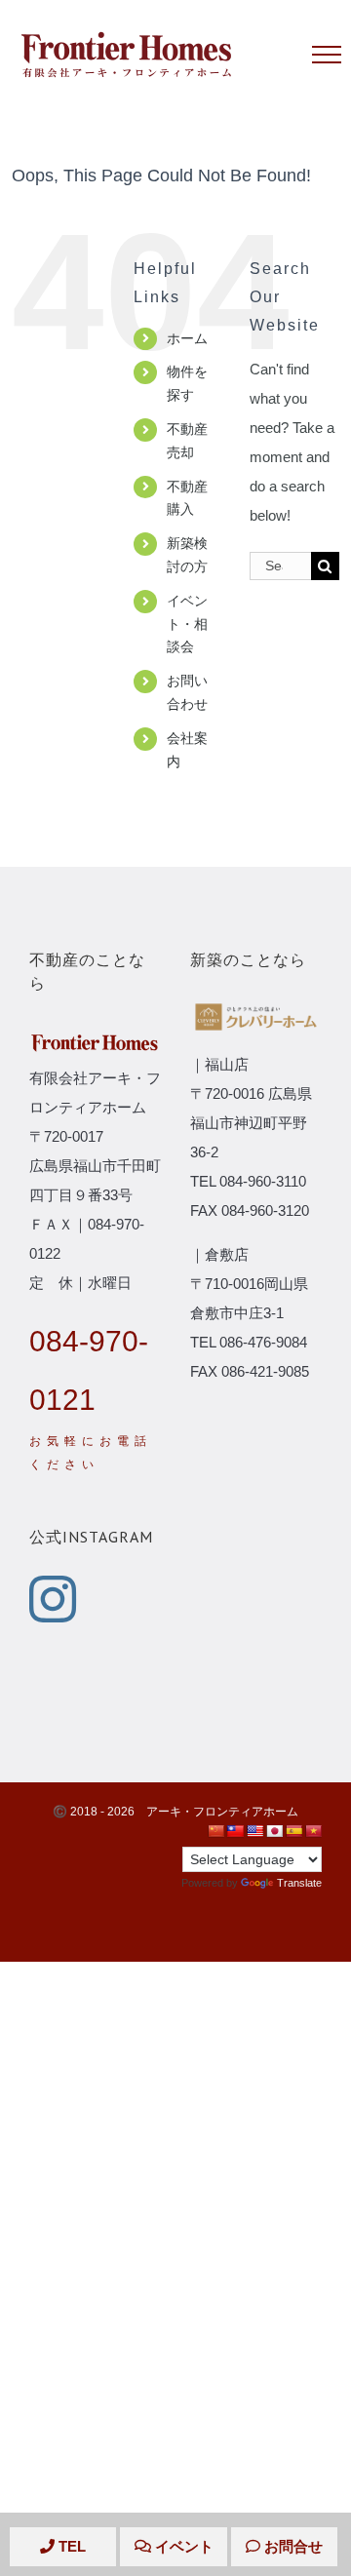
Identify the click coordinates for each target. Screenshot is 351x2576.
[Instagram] (53, 1599)
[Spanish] (293, 1831)
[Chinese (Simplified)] (215, 1831)
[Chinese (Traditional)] (235, 1831)
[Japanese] (274, 1831)
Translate (299, 1883)
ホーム (187, 338)
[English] (254, 1831)
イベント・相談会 (187, 624)
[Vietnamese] (313, 1831)
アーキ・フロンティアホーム (222, 1812)
